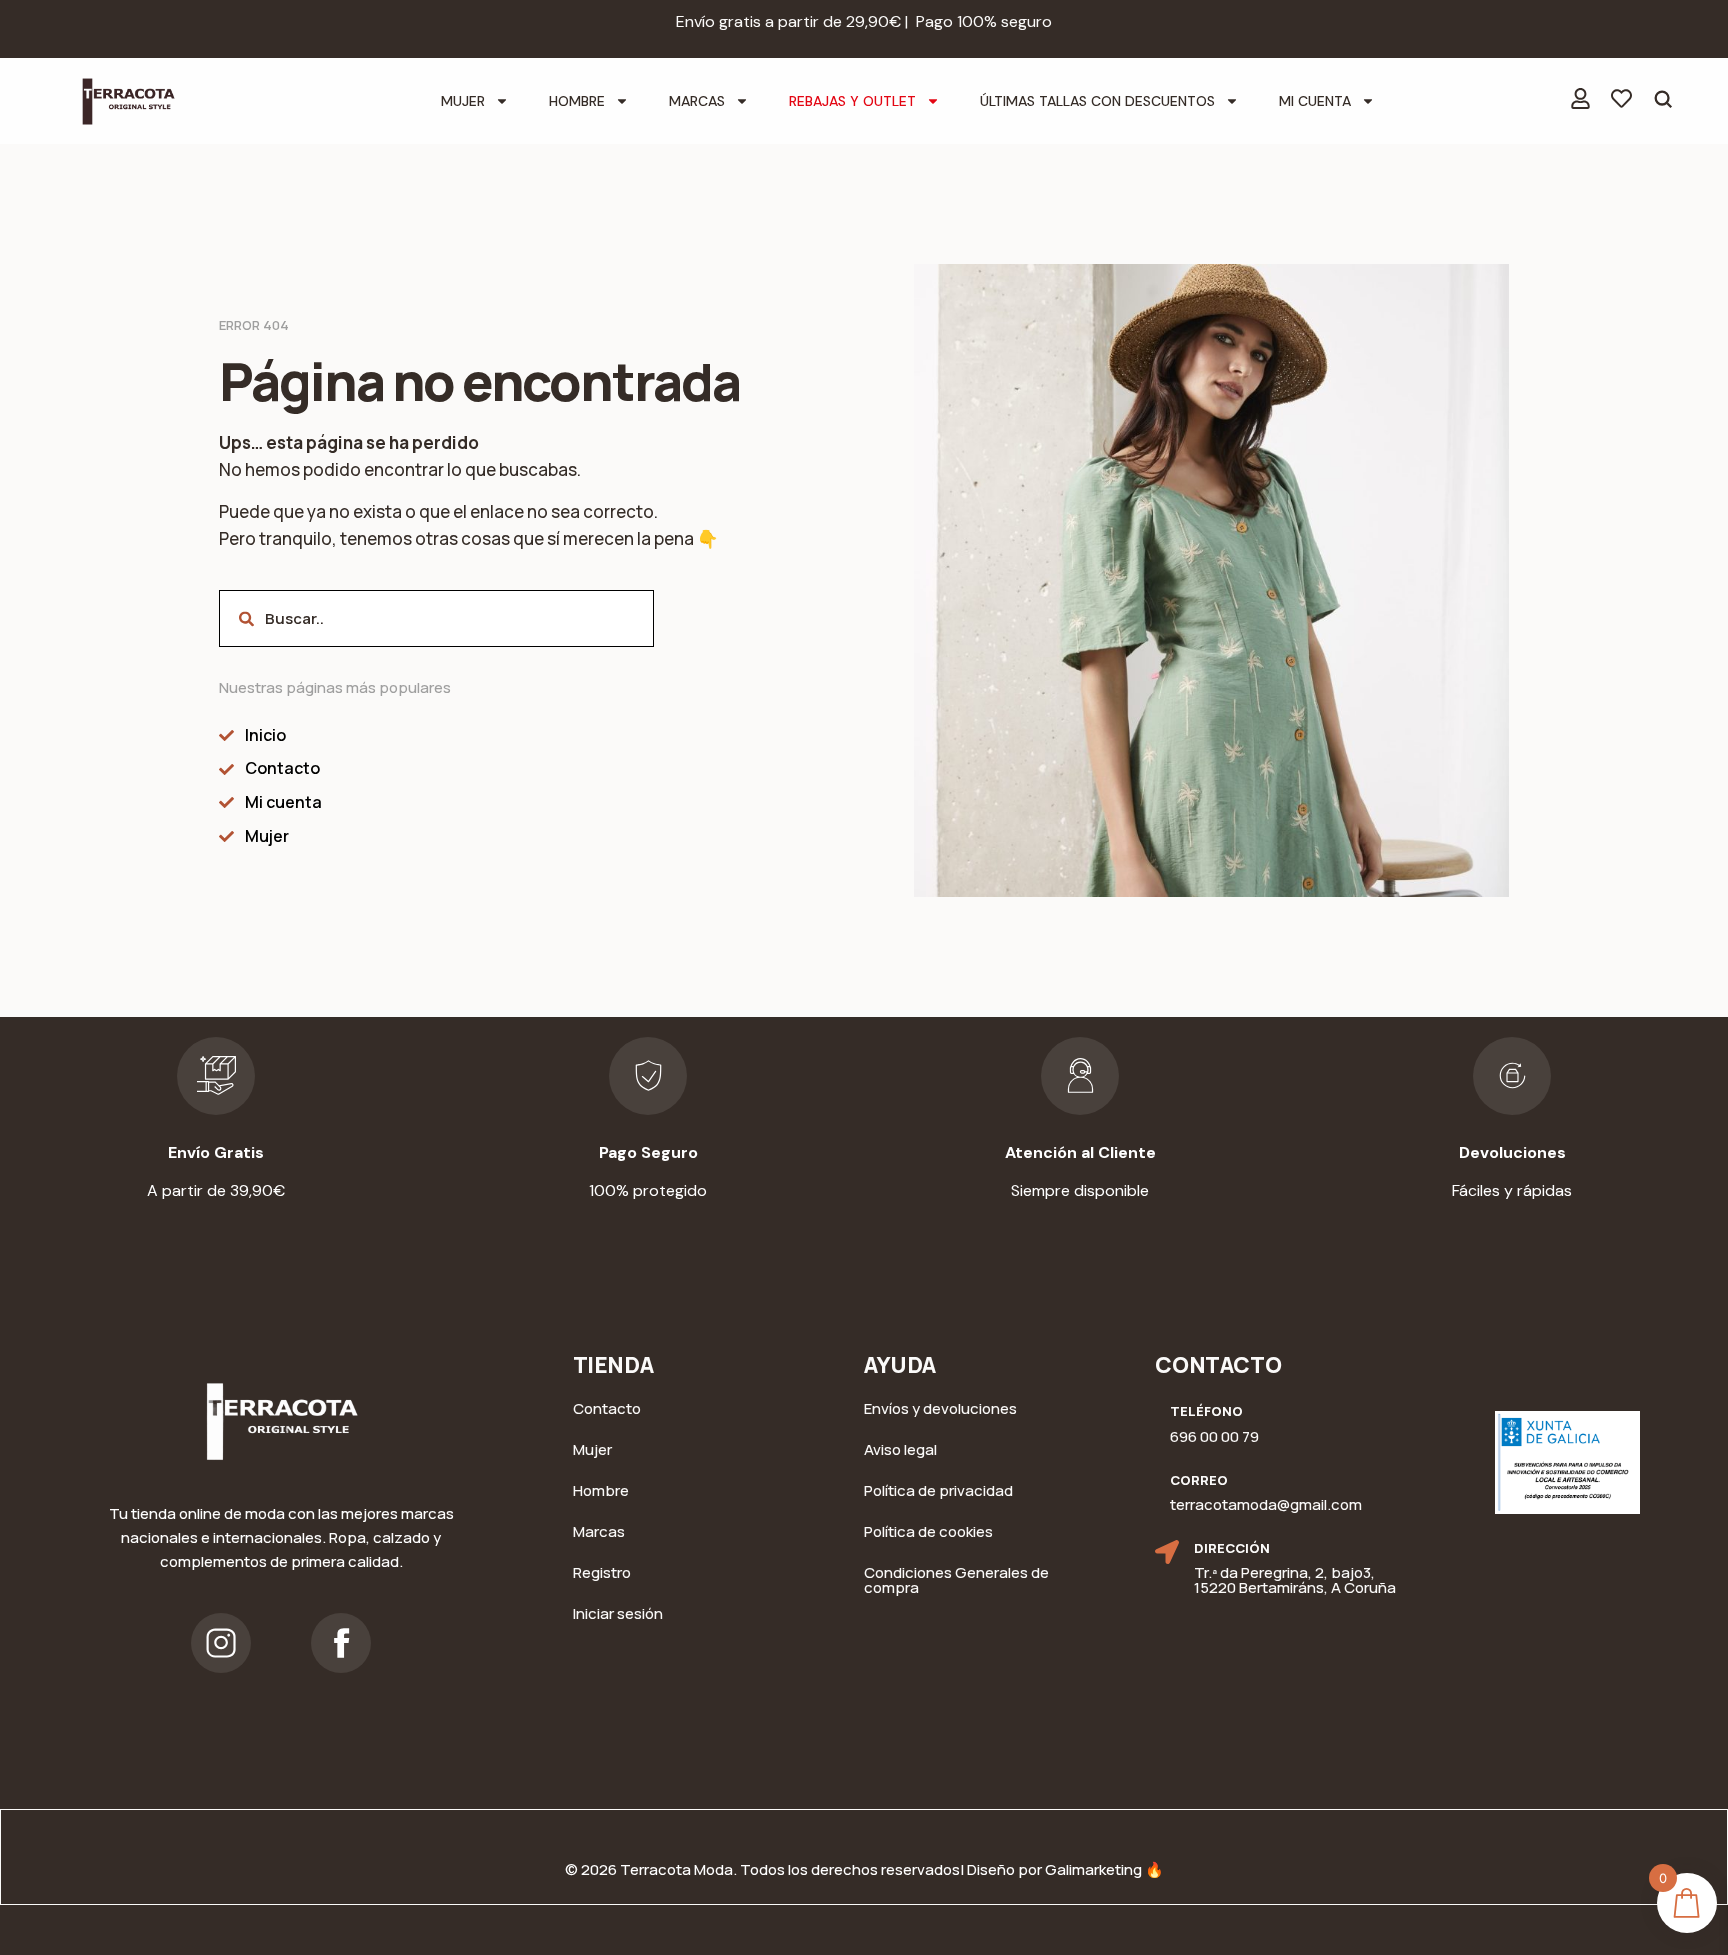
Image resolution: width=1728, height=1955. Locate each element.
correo (1199, 1480)
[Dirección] (1167, 1552)
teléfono (1206, 1411)
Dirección (1232, 1548)
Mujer (463, 101)
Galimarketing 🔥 (1104, 1869)
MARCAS (697, 101)
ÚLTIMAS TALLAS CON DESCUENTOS (1097, 101)
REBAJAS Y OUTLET (852, 101)
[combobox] (436, 618)
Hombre (577, 101)
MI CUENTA (1315, 101)
